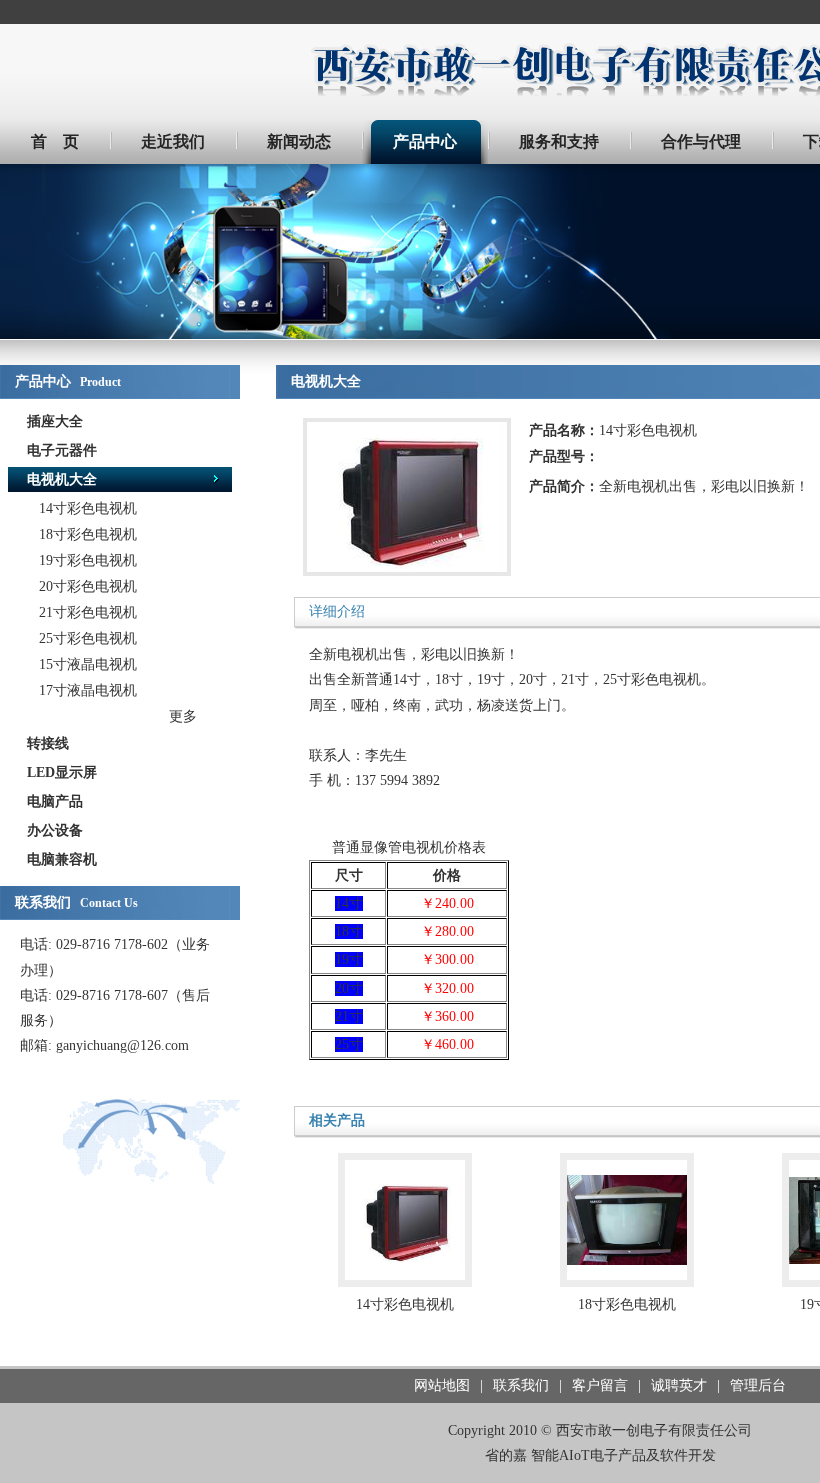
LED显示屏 (62, 772)
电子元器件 (62, 450)
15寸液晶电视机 (88, 664)
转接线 (48, 743)
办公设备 (55, 830)
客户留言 (600, 1385)
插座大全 (55, 421)
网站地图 (442, 1385)
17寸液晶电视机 (88, 690)
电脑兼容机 (62, 859)
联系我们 (521, 1385)
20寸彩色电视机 (88, 586)
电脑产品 (55, 801)
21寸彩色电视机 (88, 612)
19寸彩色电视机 (88, 560)
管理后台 (758, 1385)
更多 (183, 716)
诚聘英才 (679, 1385)
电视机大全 (62, 479)
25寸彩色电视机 (88, 638)
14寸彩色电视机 (88, 508)
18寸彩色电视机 (88, 534)
